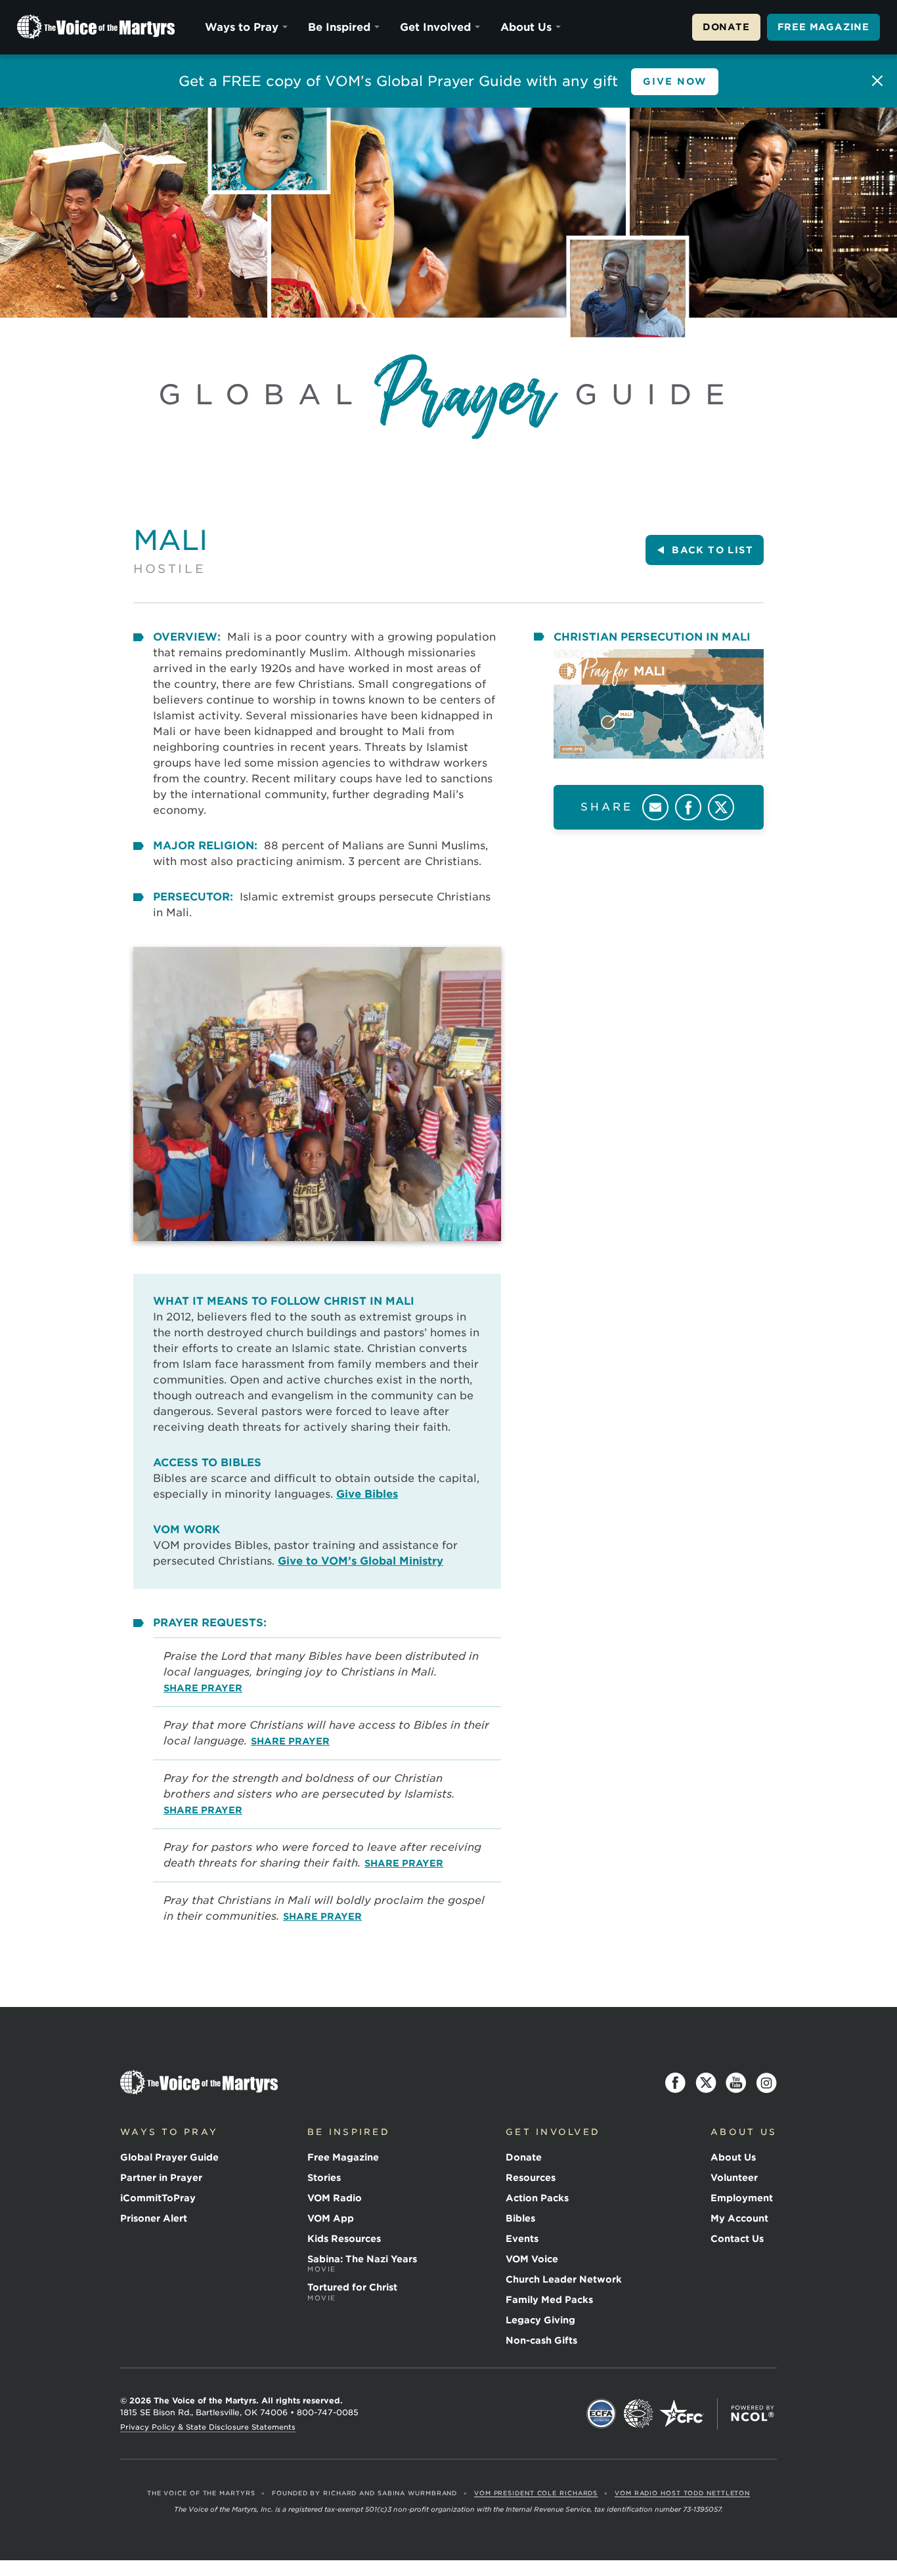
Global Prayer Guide (169, 2157)
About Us (526, 27)
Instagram (766, 2083)
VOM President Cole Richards (536, 2493)
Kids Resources (344, 2239)
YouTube (736, 2083)
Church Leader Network (564, 2279)
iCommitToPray (158, 2198)
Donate (726, 27)
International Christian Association (638, 2414)
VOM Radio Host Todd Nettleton (682, 2493)
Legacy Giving (540, 2320)
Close (877, 81)
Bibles (520, 2218)
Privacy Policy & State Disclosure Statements (208, 2427)
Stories (324, 2178)
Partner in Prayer (161, 2178)
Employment (742, 2198)
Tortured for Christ (352, 2292)
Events (522, 2239)
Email (655, 807)
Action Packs (537, 2198)
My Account (739, 2218)
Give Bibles (367, 1494)
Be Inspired (339, 27)
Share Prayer (203, 1688)
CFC (682, 2414)
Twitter (721, 807)
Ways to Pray (242, 27)
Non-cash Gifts (541, 2340)
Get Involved (435, 27)
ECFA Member (602, 2414)
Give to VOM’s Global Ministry (361, 1561)
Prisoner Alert (154, 2218)
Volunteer (734, 2178)
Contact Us (737, 2239)
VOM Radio (335, 2198)
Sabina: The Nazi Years (362, 2264)
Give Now (675, 81)
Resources (531, 2178)
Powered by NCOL (753, 2414)
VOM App (331, 2218)
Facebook (688, 807)
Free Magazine (823, 27)
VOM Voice (532, 2259)
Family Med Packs (549, 2300)
